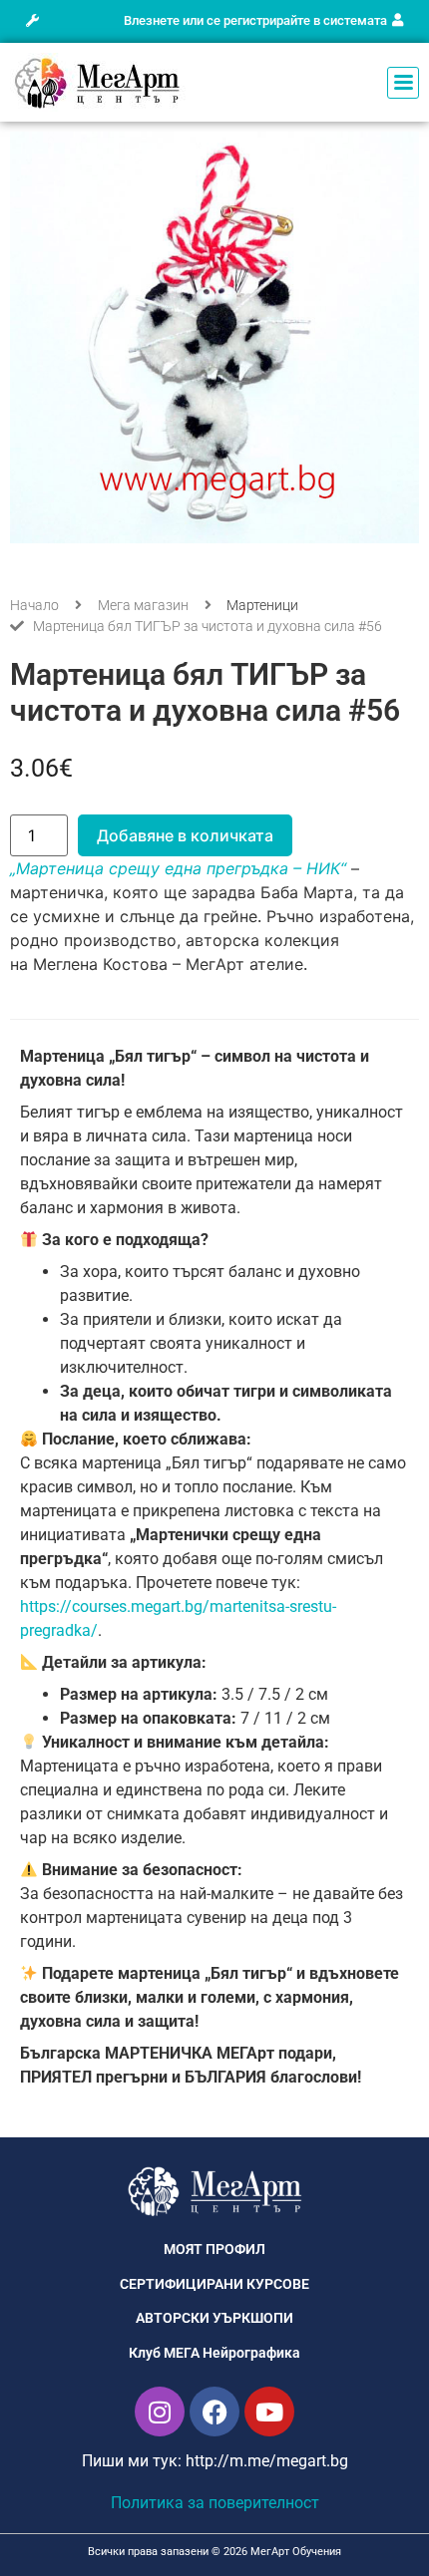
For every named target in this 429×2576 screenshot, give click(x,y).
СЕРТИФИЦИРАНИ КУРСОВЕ (214, 2284)
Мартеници (262, 605)
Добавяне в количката (185, 835)
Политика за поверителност (215, 2503)
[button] (32, 21)
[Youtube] (269, 2412)
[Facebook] (214, 2412)
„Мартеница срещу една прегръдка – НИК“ (178, 868)
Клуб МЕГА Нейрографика (214, 2353)
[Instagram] (160, 2412)
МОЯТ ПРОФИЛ (214, 2250)
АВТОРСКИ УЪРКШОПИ (214, 2318)
